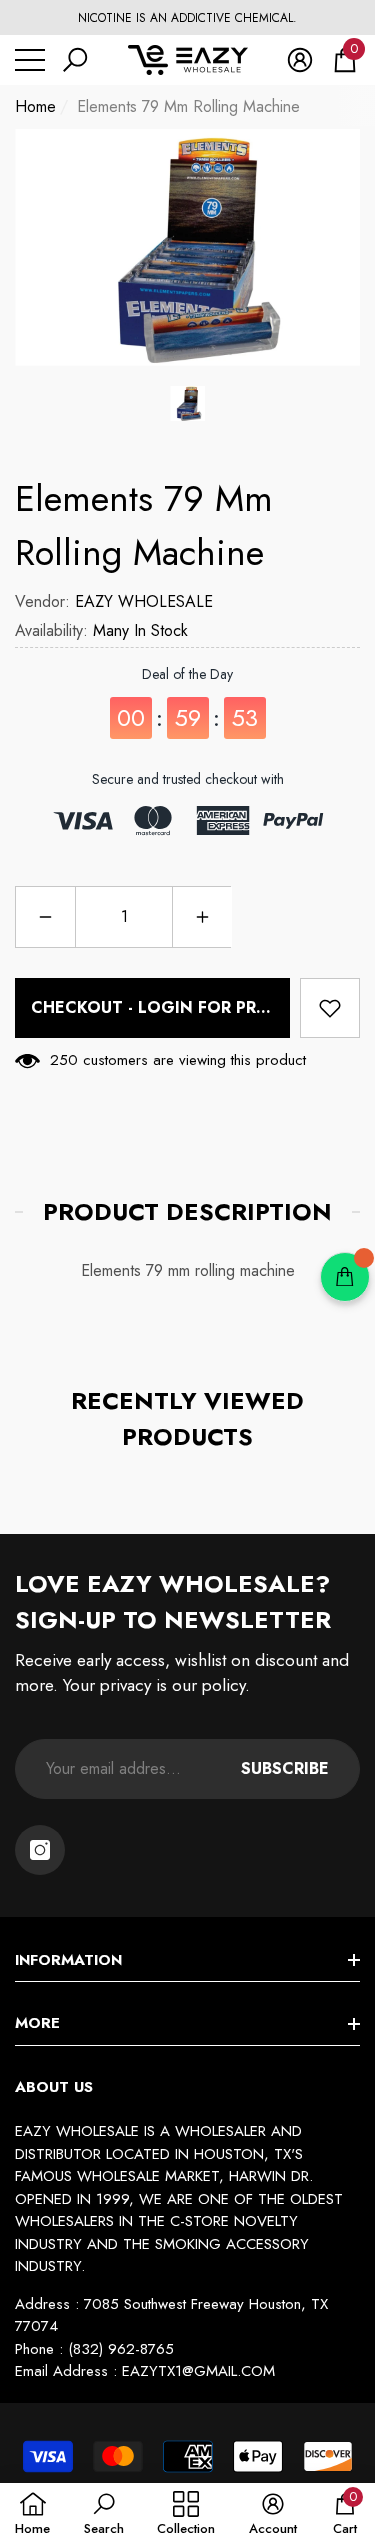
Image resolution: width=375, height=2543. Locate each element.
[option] (187, 18)
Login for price (210, 1007)
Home (35, 106)
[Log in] (300, 60)
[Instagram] (40, 1850)
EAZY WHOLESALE (144, 601)
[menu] (30, 60)
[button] (75, 60)
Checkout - (157, 1007)
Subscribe (285, 1768)
